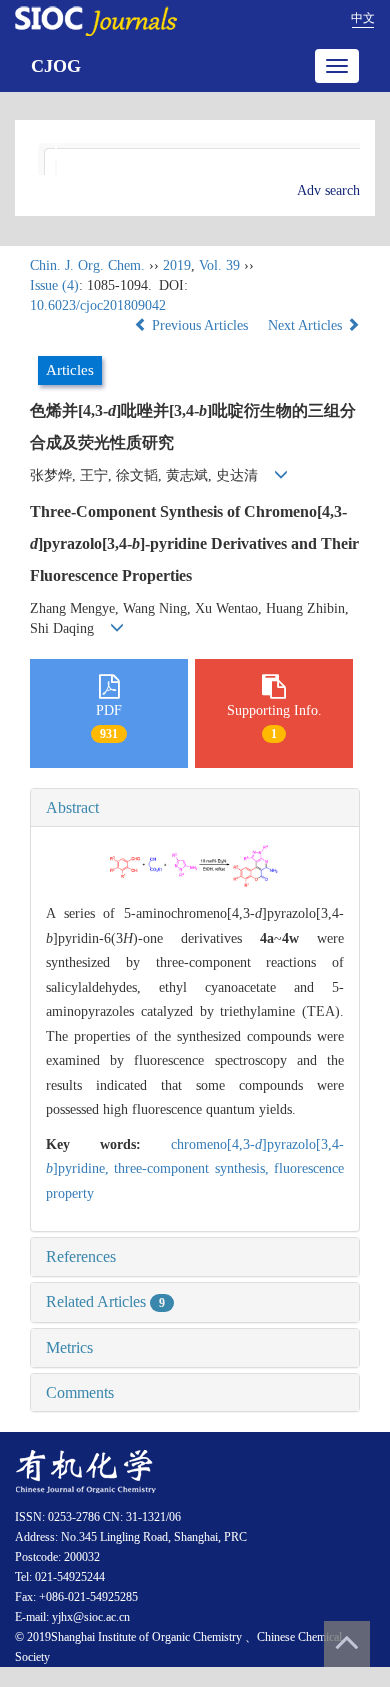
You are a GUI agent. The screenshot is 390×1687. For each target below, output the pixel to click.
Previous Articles (200, 325)
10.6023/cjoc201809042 (98, 305)
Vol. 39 (219, 265)
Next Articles (307, 325)
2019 (177, 265)
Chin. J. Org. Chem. (87, 265)
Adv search (328, 190)
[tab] (195, 808)
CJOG (56, 66)
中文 (363, 18)
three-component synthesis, (194, 1168)
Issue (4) (54, 285)
